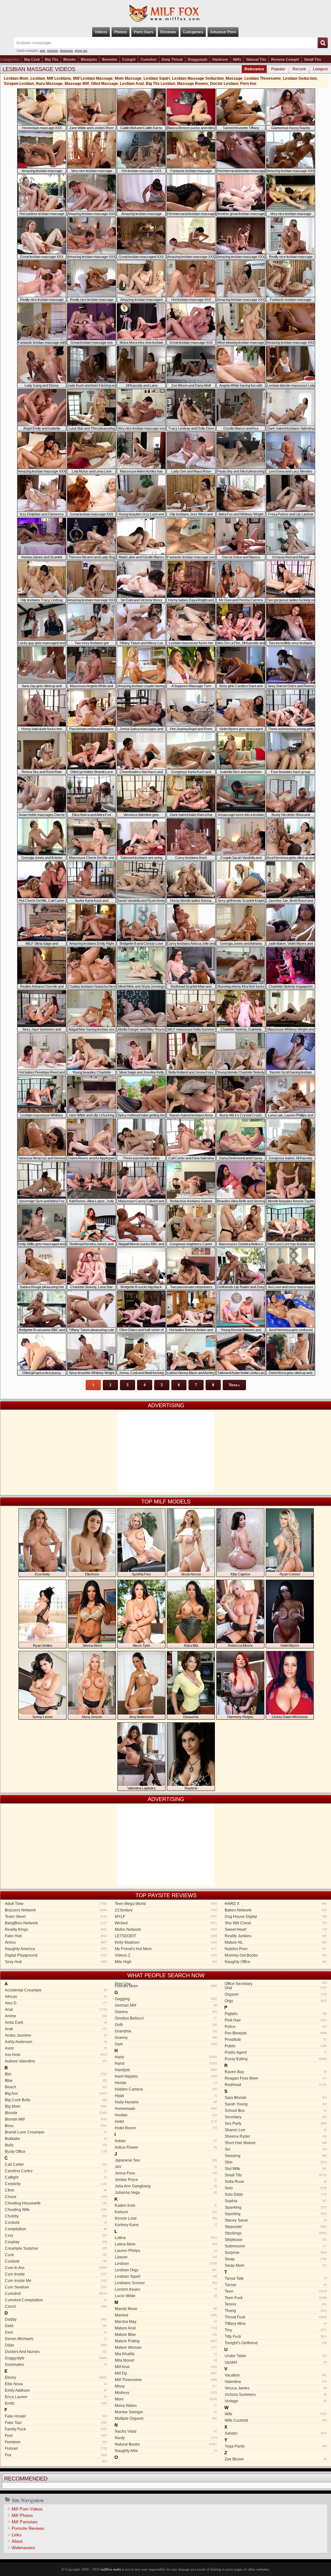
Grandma (166, 2031)
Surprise (276, 2253)
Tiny (276, 2330)
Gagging (166, 1999)
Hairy (166, 2057)
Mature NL (276, 1942)
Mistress (166, 2393)
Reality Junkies (276, 1936)
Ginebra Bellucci (166, 2018)
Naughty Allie (166, 2451)
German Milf (166, 2005)
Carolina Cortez (56, 2171)
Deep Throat (172, 59)
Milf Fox (165, 14)
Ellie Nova (56, 2384)
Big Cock (32, 59)
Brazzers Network (56, 1910)
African (56, 1997)
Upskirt (276, 2362)
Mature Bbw (166, 2335)
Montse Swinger (166, 2412)
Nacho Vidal (166, 2431)
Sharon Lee (276, 2130)
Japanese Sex (166, 2160)
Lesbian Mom (16, 78)
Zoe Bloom (276, 2459)
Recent (299, 69)
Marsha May (166, 2322)
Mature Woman (166, 2347)
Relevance (254, 69)
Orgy (276, 2001)
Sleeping (276, 2156)
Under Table (276, 2356)
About (17, 2541)
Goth (166, 2025)
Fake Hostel (56, 2416)
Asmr (56, 2048)
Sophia (276, 2201)
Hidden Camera (166, 2089)
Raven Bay (276, 2072)
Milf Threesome (166, 2380)
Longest (320, 69)
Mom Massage (128, 78)
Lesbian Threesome (263, 78)
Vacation (276, 2375)
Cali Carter (56, 2164)
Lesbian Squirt (157, 78)
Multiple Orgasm (166, 2418)
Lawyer (166, 2257)
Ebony (56, 2377)
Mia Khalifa (166, 2354)
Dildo (56, 2345)
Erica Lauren (56, 2397)
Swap (276, 2259)
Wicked (166, 1923)
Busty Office (56, 2152)
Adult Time (56, 1904)
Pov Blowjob (276, 2033)
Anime (56, 2016)
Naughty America (56, 1949)
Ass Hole (56, 2055)
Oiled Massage (104, 84)
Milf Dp (166, 2373)
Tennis (276, 2304)
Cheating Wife (56, 2210)
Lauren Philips (166, 2251)
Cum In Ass (56, 2268)
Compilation (56, 2229)
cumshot (52, 51)
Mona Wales (166, 2406)
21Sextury (166, 1910)
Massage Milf (77, 84)
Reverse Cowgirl (285, 59)
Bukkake (56, 2139)
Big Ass (56, 2093)
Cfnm (56, 2190)
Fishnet (56, 2449)
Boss (56, 2126)
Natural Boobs (166, 2444)
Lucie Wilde (166, 2296)
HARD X (276, 1904)
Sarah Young (276, 2104)
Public (276, 2046)
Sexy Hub (56, 1962)
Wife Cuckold (276, 2420)
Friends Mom (166, 1986)
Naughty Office (276, 1962)
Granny (166, 2038)
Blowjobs (89, 59)
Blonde (69, 59)
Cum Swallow (56, 2287)
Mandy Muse (166, 2309)
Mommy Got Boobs (276, 1955)
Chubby (56, 2216)
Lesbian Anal (132, 84)
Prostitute (276, 2040)
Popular (278, 69)
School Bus (276, 2111)
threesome (66, 51)
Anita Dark (56, 2022)
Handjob (166, 2070)
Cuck (56, 2255)
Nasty (166, 2438)
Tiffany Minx (276, 2324)
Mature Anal (166, 2328)
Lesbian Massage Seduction (198, 78)
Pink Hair (276, 2020)
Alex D (56, 2003)
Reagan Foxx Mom (276, 2078)
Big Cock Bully (56, 2100)
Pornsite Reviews (28, 2528)
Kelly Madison (166, 1942)
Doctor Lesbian (224, 84)
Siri (276, 2149)
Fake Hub (56, 1936)
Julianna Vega (166, 2193)
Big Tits (52, 59)
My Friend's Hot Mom (166, 1949)
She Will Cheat (276, 1923)
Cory (56, 2235)
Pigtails (276, 2014)
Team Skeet (56, 1917)
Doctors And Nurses (56, 2352)
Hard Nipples (166, 2076)
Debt (56, 2326)
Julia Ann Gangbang (166, 2186)
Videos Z (166, 1955)
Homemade (166, 2109)
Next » (235, 1385)
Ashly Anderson (56, 2042)
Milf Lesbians (59, 78)
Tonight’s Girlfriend (276, 2343)
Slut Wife (276, 2169)
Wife (276, 2414)
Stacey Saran (276, 2220)
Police (276, 2027)
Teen (276, 2291)
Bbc (56, 2074)
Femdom (56, 2442)
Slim (276, 2162)
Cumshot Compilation (56, 2300)
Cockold (56, 2223)
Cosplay (56, 2242)
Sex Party (276, 2123)
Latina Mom (166, 2244)
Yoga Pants (276, 2446)
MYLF (166, 1917)
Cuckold (56, 2261)
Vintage (276, 2401)
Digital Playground (56, 1955)
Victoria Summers (276, 2395)
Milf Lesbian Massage (93, 78)
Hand (166, 2063)
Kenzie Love (166, 2218)
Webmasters (23, 2548)
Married (166, 2315)
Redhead (276, 2085)
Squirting (276, 2214)
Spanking (276, 2207)
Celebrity (56, 2184)
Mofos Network (166, 1929)
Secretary (276, 2117)
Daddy (56, 2319)
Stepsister (276, 2227)
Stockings (276, 2233)
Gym (166, 2044)
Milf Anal (166, 2367)
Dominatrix (56, 2365)
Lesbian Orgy (166, 2270)
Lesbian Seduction (300, 78)
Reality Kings (56, 1929)
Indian (166, 2141)
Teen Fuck (276, 2298)
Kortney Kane (166, 2225)
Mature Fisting (166, 2341)
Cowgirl (129, 59)
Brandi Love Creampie (56, 2132)
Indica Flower (166, 2147)
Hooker (166, 2115)
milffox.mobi (111, 2569)
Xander (276, 2433)
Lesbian (38, 78)
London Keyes (166, 2289)
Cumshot (149, 59)
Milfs (237, 59)
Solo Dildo (276, 2194)
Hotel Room (166, 2128)
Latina (166, 2238)
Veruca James (276, 2388)
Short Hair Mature (276, 2143)
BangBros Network (56, 1923)
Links (17, 2535)
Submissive (276, 2246)
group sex (81, 51)
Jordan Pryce (166, 2180)
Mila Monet (166, 2360)
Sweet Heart (276, 1929)
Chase (56, 2197)
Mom (166, 2399)
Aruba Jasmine (56, 2035)
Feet (56, 2436)
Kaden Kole (166, 2205)
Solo (276, 2188)
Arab (56, 2029)
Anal (56, 2010)
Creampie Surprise (56, 2248)
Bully (56, 2145)
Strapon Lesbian (19, 84)
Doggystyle (198, 59)
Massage (234, 78)
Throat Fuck (276, 2317)
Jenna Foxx (166, 2173)
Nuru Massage (49, 84)
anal (42, 51)
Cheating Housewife (56, 2203)
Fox (56, 2455)
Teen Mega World (166, 1904)
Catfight (56, 2177)
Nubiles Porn (276, 1949)
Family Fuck (56, 2429)
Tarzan (276, 2285)
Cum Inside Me (56, 2281)
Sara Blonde (276, 2098)
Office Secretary (276, 1984)
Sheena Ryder (276, 2136)
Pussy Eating (276, 2059)
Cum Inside (56, 2274)
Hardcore (220, 59)
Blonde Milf (56, 2119)
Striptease (276, 2240)
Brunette (110, 59)
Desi (56, 2332)
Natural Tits (256, 59)
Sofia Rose (276, 2182)
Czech (56, 2306)
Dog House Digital (276, 1917)
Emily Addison (56, 2390)
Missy (166, 2386)
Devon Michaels (56, 2339)
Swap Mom (276, 2265)
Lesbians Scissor (166, 2283)
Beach (56, 2087)
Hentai (166, 2083)
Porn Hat (248, 84)
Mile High (166, 1962)
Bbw (56, 2081)
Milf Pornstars (25, 2522)
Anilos (56, 1942)
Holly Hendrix (166, 2102)
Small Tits (313, 59)
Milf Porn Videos (27, 2509)
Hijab (166, 2096)
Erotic (56, 2403)
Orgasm (276, 1994)
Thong (276, 2311)
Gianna (166, 2012)
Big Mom (56, 2106)
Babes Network (276, 1910)
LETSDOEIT (166, 1936)
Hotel (166, 2122)
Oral (276, 1988)
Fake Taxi (56, 2423)
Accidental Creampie (56, 1990)
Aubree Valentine (56, 2061)
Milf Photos (22, 2515)
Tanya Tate (276, 2278)
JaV (166, 2167)
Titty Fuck (276, 2337)
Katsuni (166, 2212)
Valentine (276, 2382)
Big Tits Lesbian (160, 84)
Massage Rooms (193, 84)
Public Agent (276, 2052)
